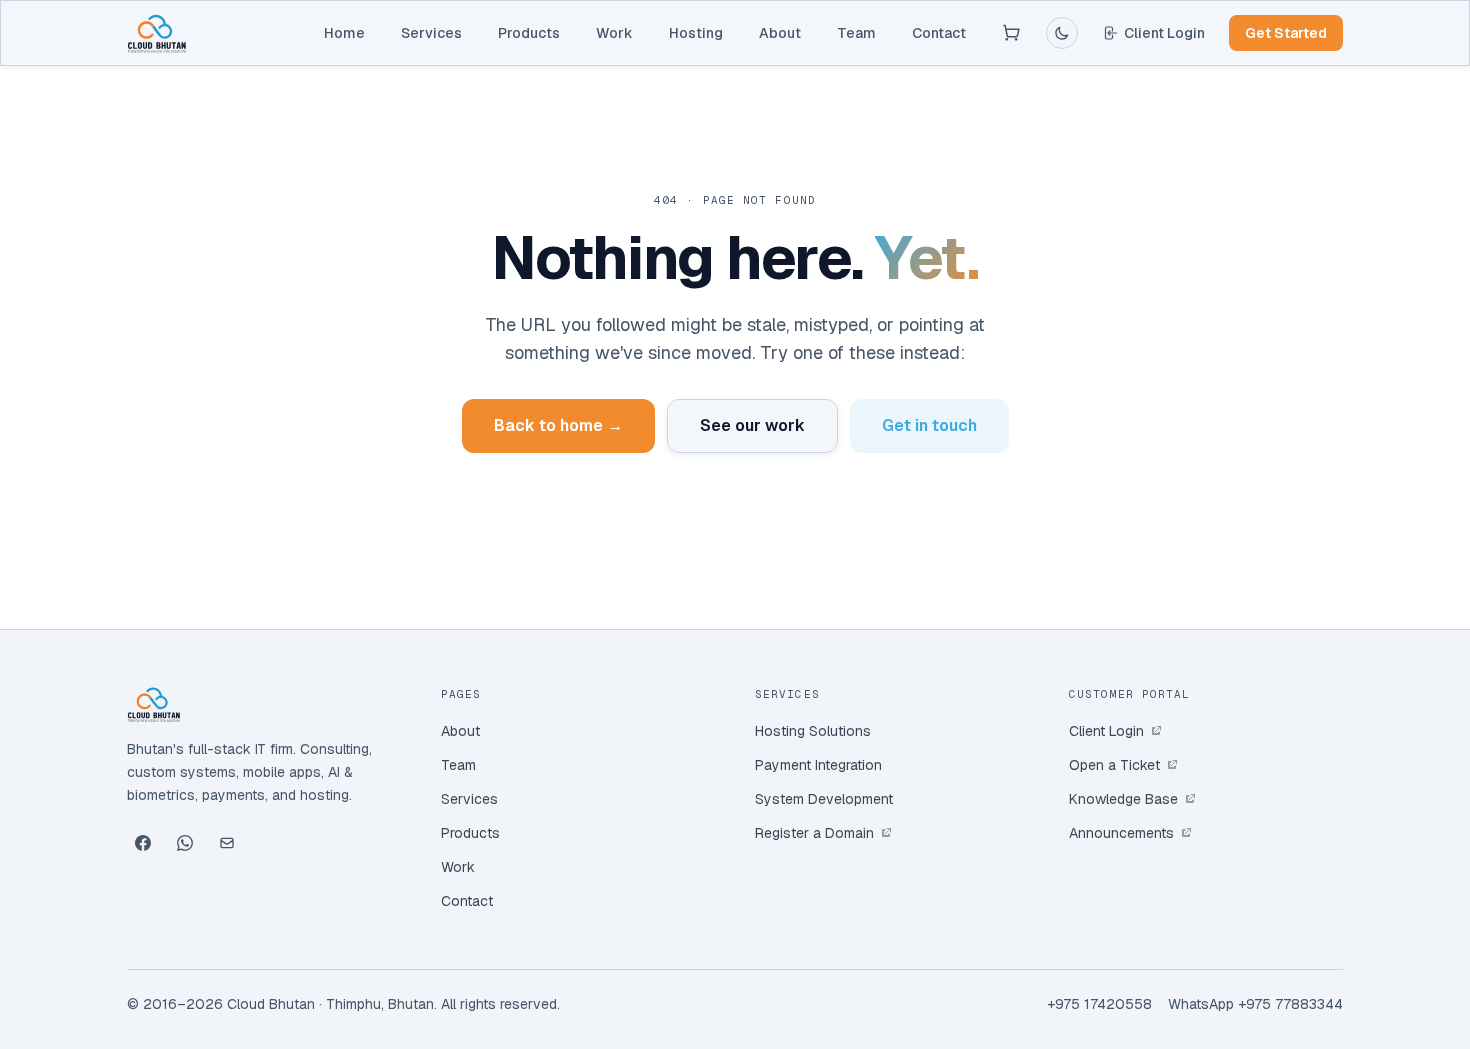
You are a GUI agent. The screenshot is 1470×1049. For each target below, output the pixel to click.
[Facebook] (143, 843)
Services (431, 33)
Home (344, 33)
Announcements (1121, 833)
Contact (939, 33)
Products (529, 33)
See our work (752, 425)
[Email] (227, 843)
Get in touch (929, 425)
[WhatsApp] (185, 843)
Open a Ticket (1114, 765)
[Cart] (1012, 33)
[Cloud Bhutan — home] (157, 33)
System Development (824, 799)
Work (614, 33)
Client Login (1164, 33)
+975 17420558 (1099, 1004)
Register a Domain (814, 833)
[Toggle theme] (1062, 33)
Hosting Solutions (813, 731)
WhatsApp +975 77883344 (1255, 1004)
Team (856, 33)
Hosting (696, 33)
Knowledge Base (1123, 799)
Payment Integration (818, 765)
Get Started (1286, 33)
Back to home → (558, 425)
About (780, 33)
